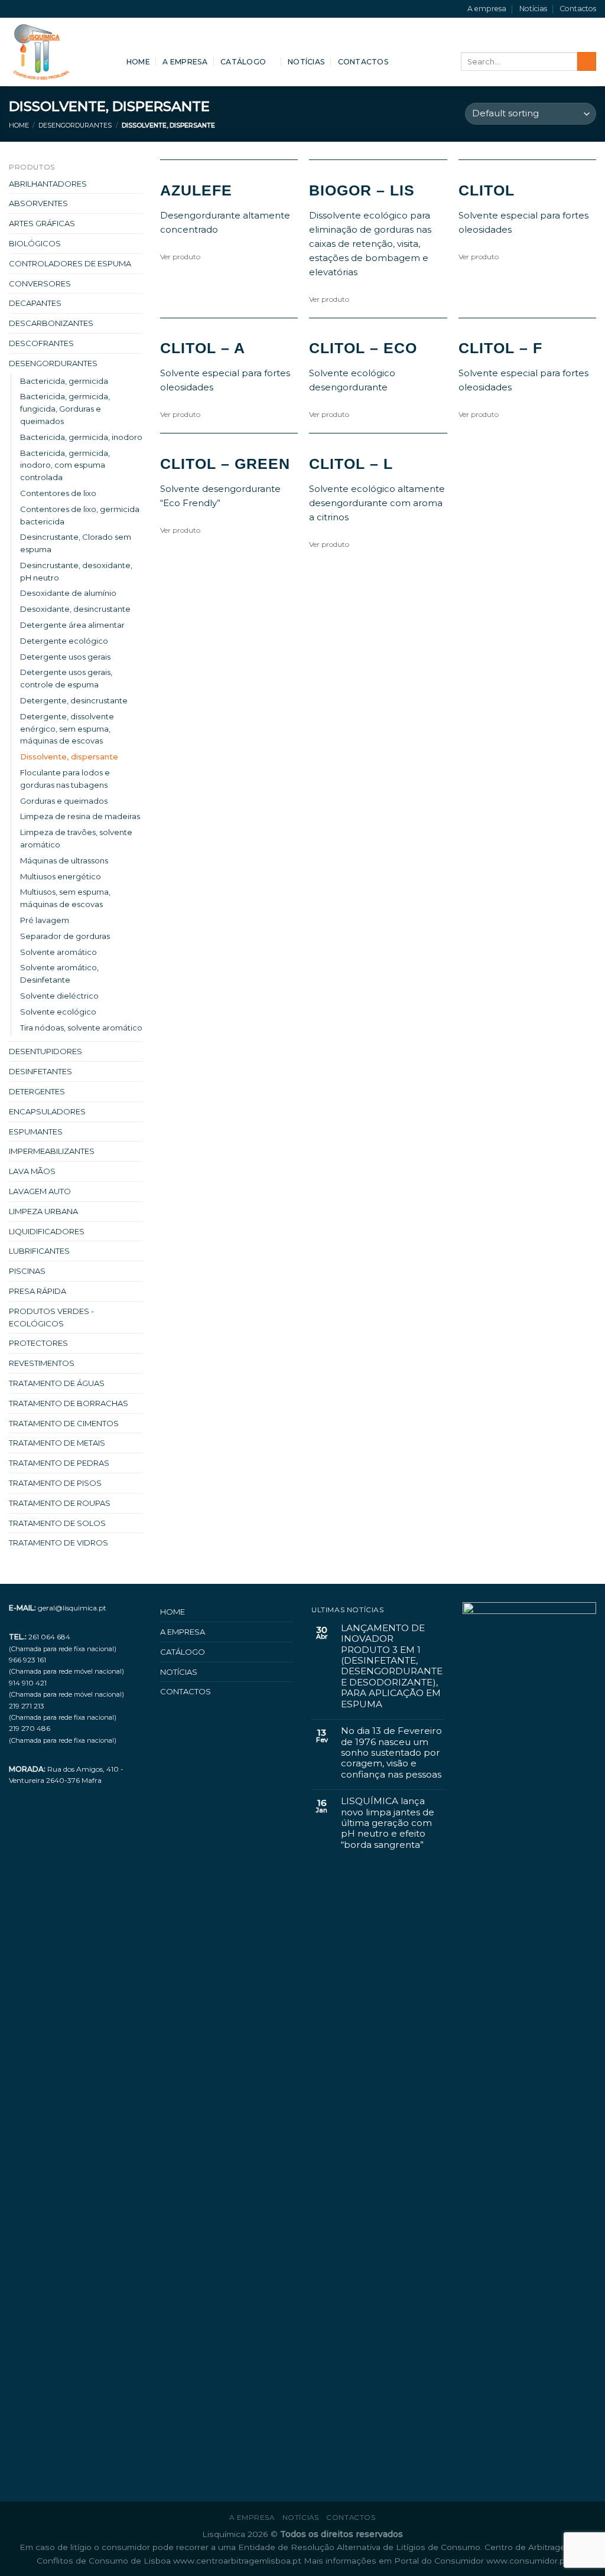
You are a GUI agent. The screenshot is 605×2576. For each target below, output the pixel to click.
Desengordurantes (75, 125)
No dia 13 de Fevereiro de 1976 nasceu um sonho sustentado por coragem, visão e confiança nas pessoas (391, 1753)
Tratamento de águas (57, 1383)
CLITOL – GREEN (225, 464)
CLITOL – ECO (363, 348)
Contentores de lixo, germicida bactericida (80, 515)
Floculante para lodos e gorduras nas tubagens (65, 779)
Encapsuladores (47, 1111)
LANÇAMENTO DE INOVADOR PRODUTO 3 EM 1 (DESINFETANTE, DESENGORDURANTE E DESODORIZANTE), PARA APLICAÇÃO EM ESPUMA (392, 1666)
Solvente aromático (58, 952)
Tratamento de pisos (55, 1483)
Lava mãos (32, 1171)
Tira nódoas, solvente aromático (81, 1028)
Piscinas (27, 1271)
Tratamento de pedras (59, 1463)
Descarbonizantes (51, 323)
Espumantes (36, 1132)
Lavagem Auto (40, 1191)
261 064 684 (49, 1637)
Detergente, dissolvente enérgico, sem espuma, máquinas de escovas (67, 729)
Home (138, 62)
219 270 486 (30, 1728)
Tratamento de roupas (60, 1503)
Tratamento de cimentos (64, 1423)
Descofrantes (41, 343)
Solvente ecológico (58, 1012)
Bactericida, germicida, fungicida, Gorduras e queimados (65, 409)
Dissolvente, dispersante (69, 757)
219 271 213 (27, 1706)
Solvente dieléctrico (59, 996)
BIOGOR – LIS (362, 190)
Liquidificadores (47, 1231)
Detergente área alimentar (72, 625)
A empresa (487, 9)
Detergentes (37, 1091)
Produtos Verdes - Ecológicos (51, 1317)
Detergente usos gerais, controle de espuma (66, 678)
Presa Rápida (38, 1291)
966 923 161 (27, 1660)
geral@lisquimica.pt (72, 1608)
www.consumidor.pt (527, 2561)
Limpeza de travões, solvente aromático (76, 838)
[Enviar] (587, 61)
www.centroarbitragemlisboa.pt (238, 2561)
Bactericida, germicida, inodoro (81, 437)
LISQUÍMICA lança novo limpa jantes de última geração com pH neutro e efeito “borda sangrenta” (388, 1823)
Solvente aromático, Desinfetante (59, 974)
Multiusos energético (61, 876)
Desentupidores (45, 1051)
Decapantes (35, 303)
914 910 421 (28, 1683)
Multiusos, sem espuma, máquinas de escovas (65, 898)
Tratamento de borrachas (69, 1403)
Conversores (40, 283)
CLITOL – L (351, 464)
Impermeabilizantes (52, 1151)
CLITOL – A (203, 348)
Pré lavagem (45, 920)
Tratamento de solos (57, 1523)
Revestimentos (42, 1363)
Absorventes (38, 203)
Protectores (38, 1343)
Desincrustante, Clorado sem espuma (76, 543)
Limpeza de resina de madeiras (80, 816)
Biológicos (35, 243)
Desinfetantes (40, 1071)
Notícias (533, 9)
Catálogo (243, 62)
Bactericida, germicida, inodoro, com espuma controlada (65, 465)
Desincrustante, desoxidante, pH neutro (76, 571)
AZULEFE (196, 190)
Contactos (578, 9)
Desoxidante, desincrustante (75, 609)
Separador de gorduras (65, 936)
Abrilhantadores (48, 184)
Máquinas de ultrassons (64, 860)
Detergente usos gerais (65, 657)
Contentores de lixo (58, 493)
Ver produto (180, 257)
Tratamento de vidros (58, 1543)
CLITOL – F (500, 348)
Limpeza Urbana (43, 1211)
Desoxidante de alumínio (68, 593)
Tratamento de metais (57, 1443)
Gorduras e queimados (64, 801)
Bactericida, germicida (64, 381)
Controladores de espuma (70, 263)
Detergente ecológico (64, 641)
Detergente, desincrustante (74, 700)
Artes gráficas (42, 223)
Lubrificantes (39, 1251)
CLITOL (487, 190)
